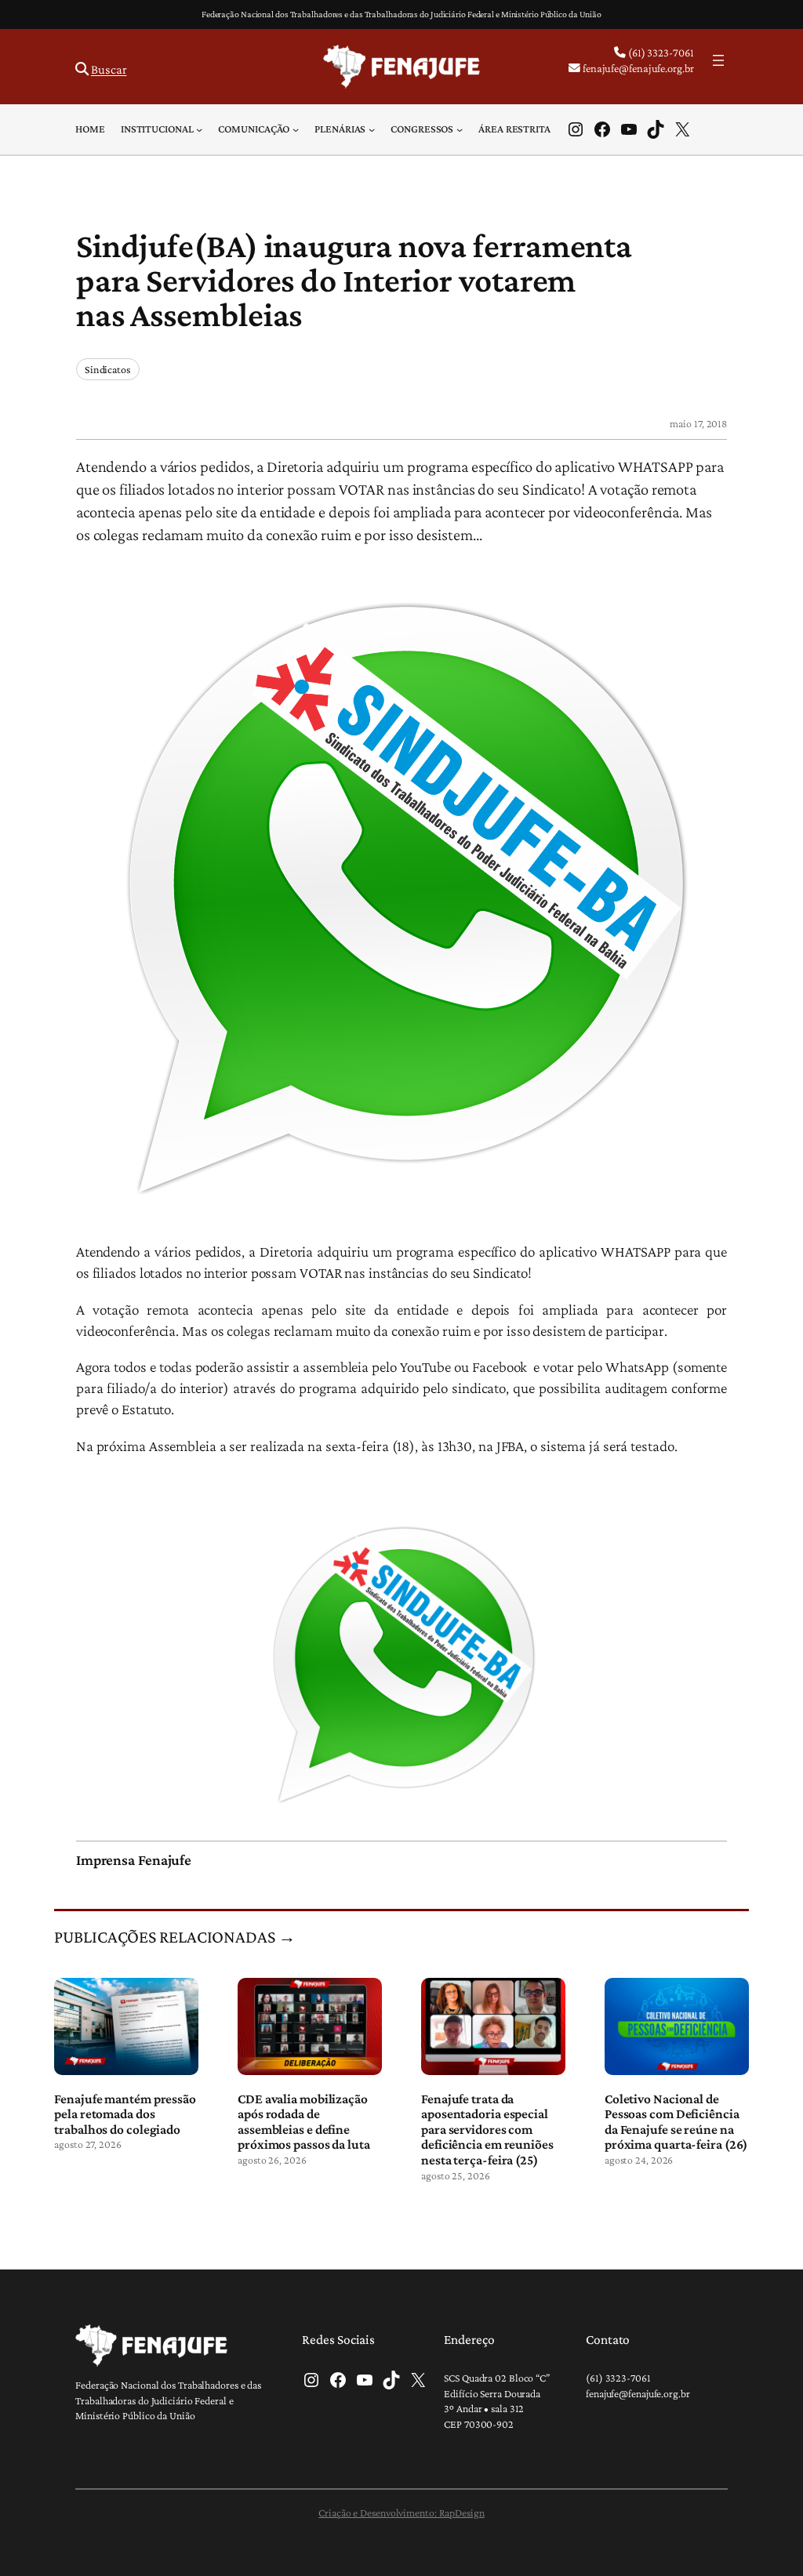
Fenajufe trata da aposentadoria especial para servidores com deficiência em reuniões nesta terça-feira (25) (487, 2130)
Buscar (109, 69)
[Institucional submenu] (199, 129)
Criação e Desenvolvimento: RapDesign (401, 2513)
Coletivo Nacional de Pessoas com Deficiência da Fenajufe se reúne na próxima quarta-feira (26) (676, 2122)
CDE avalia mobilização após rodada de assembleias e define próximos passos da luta (304, 2122)
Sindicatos (108, 369)
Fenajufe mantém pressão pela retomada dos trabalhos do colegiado (125, 2114)
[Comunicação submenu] (296, 129)
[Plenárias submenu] (372, 129)
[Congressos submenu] (460, 129)
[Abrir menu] (718, 60)
